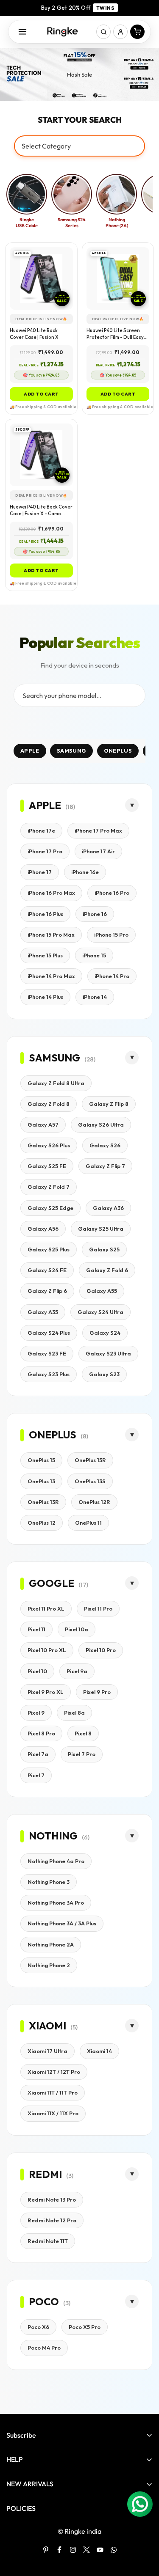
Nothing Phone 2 (49, 1965)
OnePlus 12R (94, 1502)
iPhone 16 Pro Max (51, 893)
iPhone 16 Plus (45, 914)
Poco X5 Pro (85, 2327)
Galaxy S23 (104, 1374)
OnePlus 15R (90, 1460)
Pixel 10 (37, 1671)
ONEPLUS (118, 751)
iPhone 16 (95, 914)
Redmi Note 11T (48, 2241)
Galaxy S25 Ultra (101, 1229)
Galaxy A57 (43, 1124)
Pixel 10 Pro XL (47, 1650)
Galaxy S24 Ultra (100, 1312)
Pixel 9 (36, 1713)
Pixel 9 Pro (97, 1692)
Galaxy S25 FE (47, 1166)
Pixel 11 (36, 1629)
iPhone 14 (95, 997)
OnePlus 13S (90, 1481)
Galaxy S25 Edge (50, 1208)
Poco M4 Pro (44, 2348)
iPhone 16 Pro (112, 893)
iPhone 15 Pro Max (51, 935)
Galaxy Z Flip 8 (109, 1104)
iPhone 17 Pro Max (98, 830)
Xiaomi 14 (99, 2051)
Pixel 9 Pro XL (46, 1692)
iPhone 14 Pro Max (51, 976)
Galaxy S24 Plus (49, 1333)
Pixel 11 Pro (98, 1608)
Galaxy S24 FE (47, 1270)
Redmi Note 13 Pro (52, 2199)
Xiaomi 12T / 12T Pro (54, 2072)
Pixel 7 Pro (82, 1754)
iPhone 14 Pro (112, 976)
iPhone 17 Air (98, 851)
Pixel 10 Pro (101, 1650)
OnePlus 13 (41, 1481)
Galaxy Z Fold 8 (49, 1104)
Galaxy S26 (105, 1145)
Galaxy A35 (43, 1312)
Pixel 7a (38, 1754)
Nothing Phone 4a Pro (56, 1861)
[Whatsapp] (114, 2550)
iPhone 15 (94, 955)
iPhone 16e (85, 872)
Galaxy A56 (43, 1229)
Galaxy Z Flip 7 (105, 1166)
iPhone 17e (41, 830)
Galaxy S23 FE (47, 1353)
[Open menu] (22, 32)
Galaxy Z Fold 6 (107, 1270)
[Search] (103, 32)
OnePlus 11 (88, 1523)
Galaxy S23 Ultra (108, 1353)
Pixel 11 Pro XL (46, 1608)
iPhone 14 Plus (45, 997)
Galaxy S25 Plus (49, 1249)
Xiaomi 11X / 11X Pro (53, 2113)
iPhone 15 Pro (111, 935)
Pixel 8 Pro (41, 1733)
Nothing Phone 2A (51, 1944)
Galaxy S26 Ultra (101, 1124)
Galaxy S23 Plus (49, 1374)
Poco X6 (38, 2327)
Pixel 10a (77, 1629)
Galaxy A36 (108, 1208)
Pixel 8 (83, 1733)
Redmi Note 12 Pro (52, 2220)
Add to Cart (41, 394)
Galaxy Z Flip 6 (47, 1291)
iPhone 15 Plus (45, 955)
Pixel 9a (77, 1671)
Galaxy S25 (104, 1249)
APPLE (30, 751)
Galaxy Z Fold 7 (49, 1187)
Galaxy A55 (102, 1291)
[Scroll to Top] (144, 2531)
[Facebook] (59, 2550)
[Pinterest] (46, 2550)
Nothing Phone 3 (49, 1882)
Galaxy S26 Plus (49, 1145)
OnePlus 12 (42, 1523)
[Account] (120, 32)
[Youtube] (100, 2550)
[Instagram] (73, 2550)
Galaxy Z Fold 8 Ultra (56, 1083)
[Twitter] (86, 2550)
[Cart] (137, 32)
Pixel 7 (36, 1775)
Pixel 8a (74, 1713)
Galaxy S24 (105, 1333)
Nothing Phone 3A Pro (56, 1902)
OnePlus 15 (41, 1460)
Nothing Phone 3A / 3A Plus (62, 1923)
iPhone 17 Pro (45, 851)
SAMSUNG (71, 751)
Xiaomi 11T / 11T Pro (53, 2092)
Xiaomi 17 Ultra (47, 2051)
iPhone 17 (40, 872)
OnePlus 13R (43, 1502)
